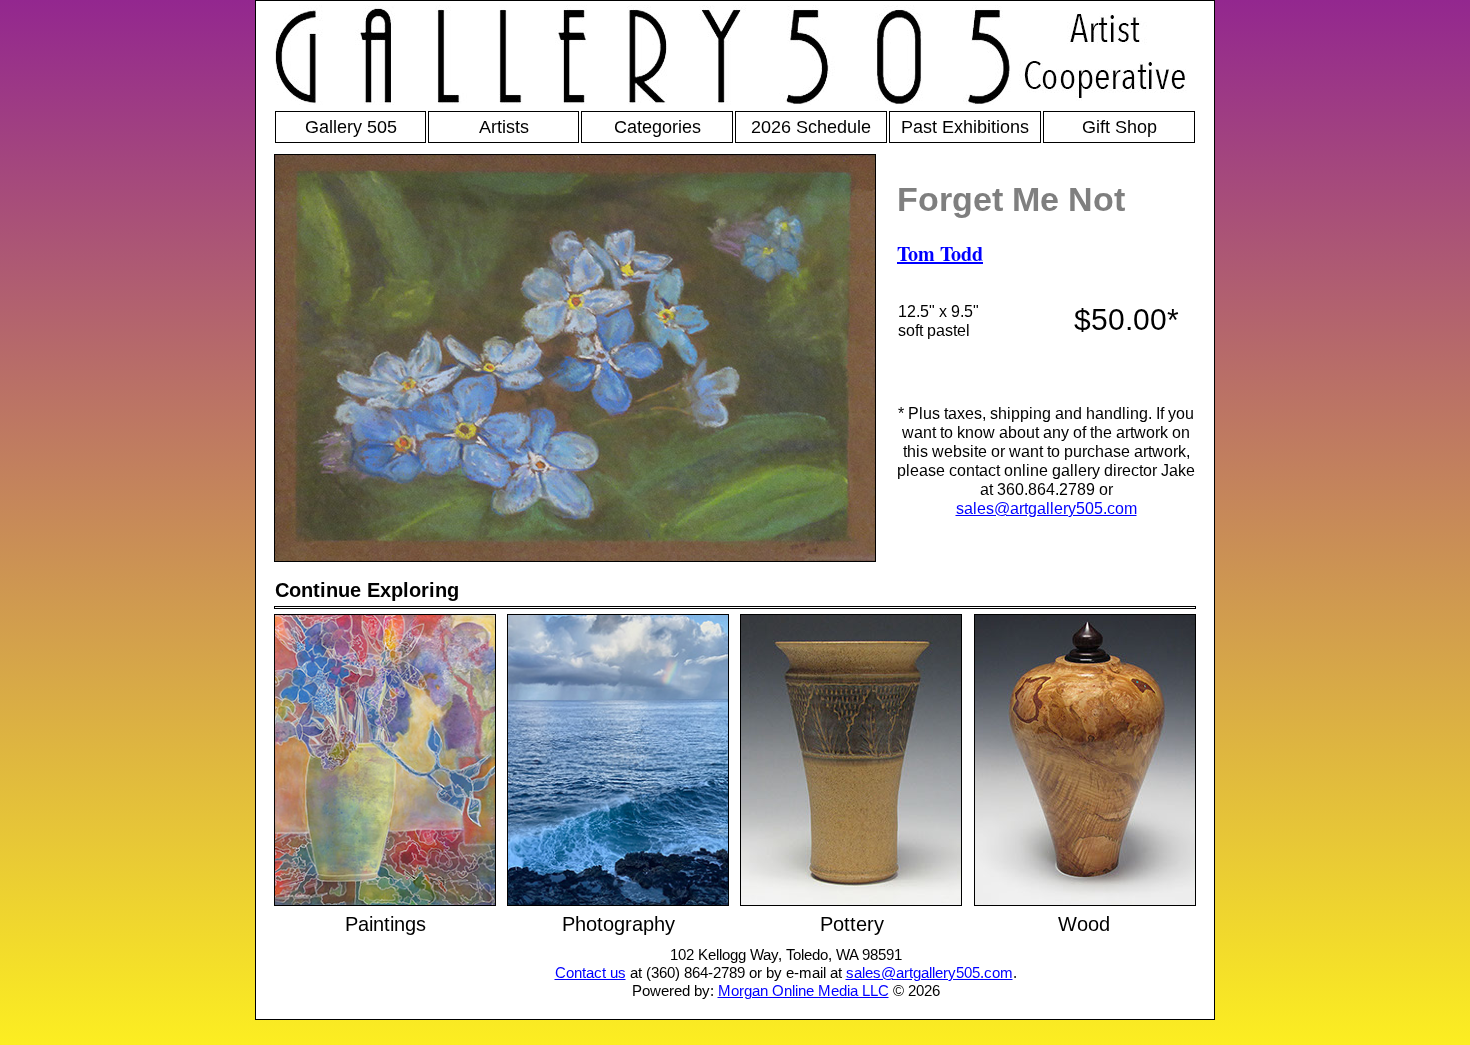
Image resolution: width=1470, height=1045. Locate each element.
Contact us (590, 972)
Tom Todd (940, 253)
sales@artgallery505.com (1046, 508)
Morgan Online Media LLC (803, 990)
